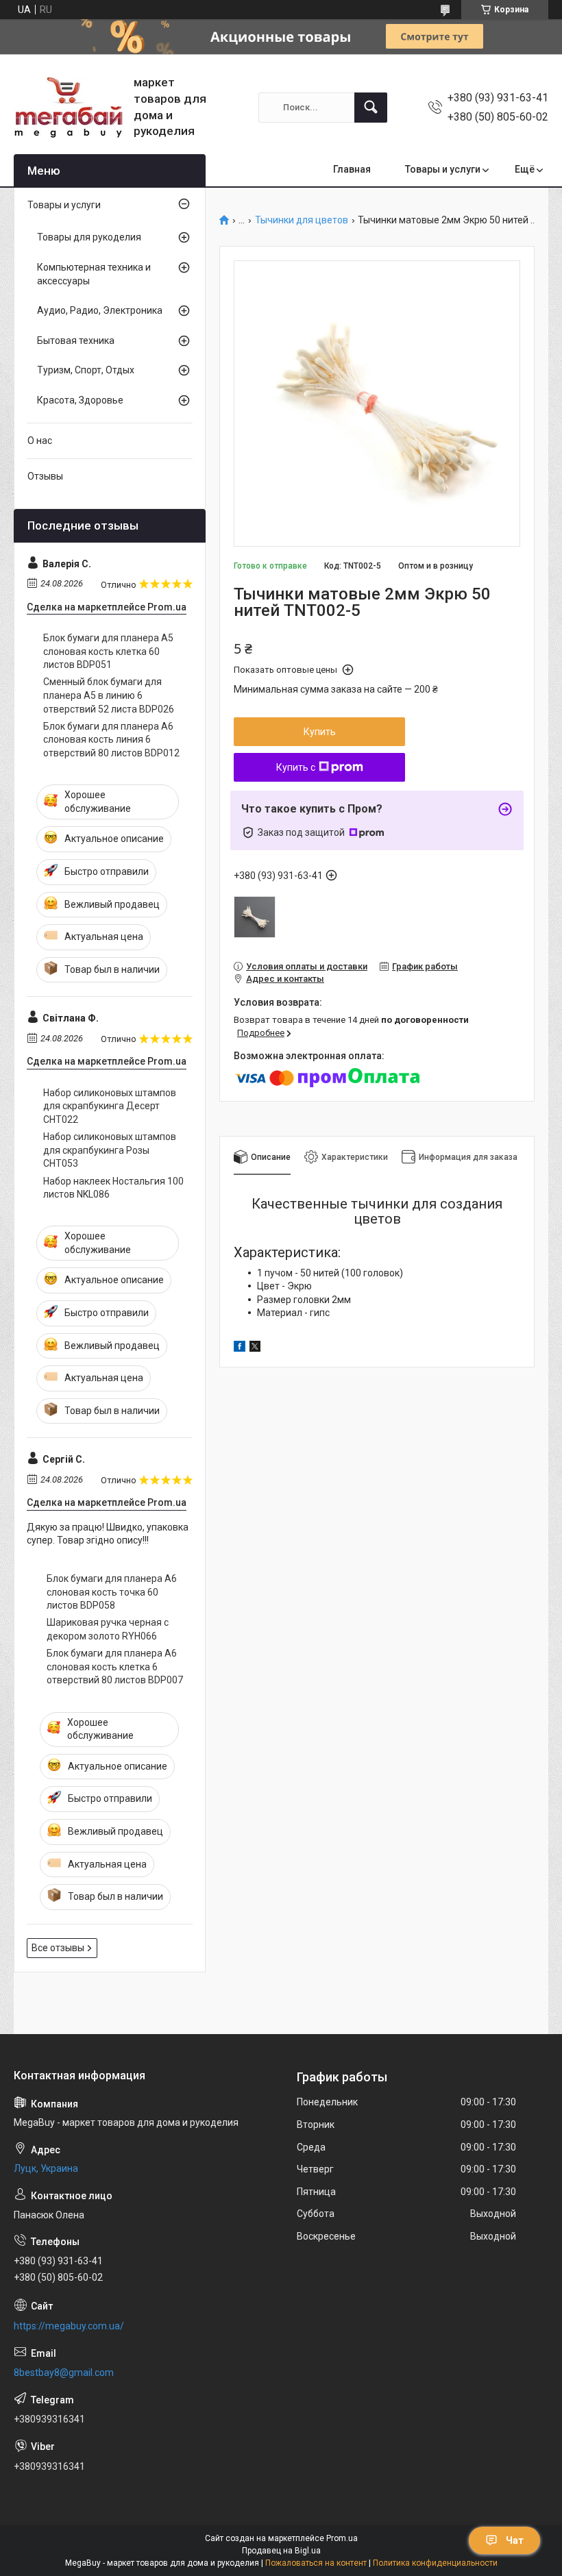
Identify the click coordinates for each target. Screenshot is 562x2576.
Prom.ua (342, 2538)
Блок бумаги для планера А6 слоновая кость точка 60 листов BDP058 (112, 1592)
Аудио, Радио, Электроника (100, 310)
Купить (320, 732)
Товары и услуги (443, 169)
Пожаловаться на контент (316, 2563)
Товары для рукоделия (89, 237)
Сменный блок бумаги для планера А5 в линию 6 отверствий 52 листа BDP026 (109, 695)
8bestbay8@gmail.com (64, 2373)
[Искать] (371, 108)
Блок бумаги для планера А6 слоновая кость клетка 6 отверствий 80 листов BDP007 (115, 1667)
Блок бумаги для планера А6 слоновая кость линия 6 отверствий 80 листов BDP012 (111, 740)
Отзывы (45, 476)
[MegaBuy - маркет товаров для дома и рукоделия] (69, 107)
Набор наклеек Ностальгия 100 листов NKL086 (113, 1188)
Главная (352, 169)
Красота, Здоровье (80, 400)
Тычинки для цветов (302, 220)
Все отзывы (58, 1948)
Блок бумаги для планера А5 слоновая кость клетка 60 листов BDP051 (108, 651)
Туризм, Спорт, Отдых (86, 370)
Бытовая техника (76, 340)
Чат (515, 2540)
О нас (40, 441)
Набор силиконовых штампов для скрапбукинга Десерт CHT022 (110, 1106)
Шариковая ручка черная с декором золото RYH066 (108, 1629)
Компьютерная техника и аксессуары (94, 274)
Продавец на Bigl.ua (281, 2551)
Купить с (296, 767)
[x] (255, 1348)
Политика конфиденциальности (435, 2563)
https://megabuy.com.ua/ (69, 2326)
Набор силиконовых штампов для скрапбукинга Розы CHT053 (110, 1150)
